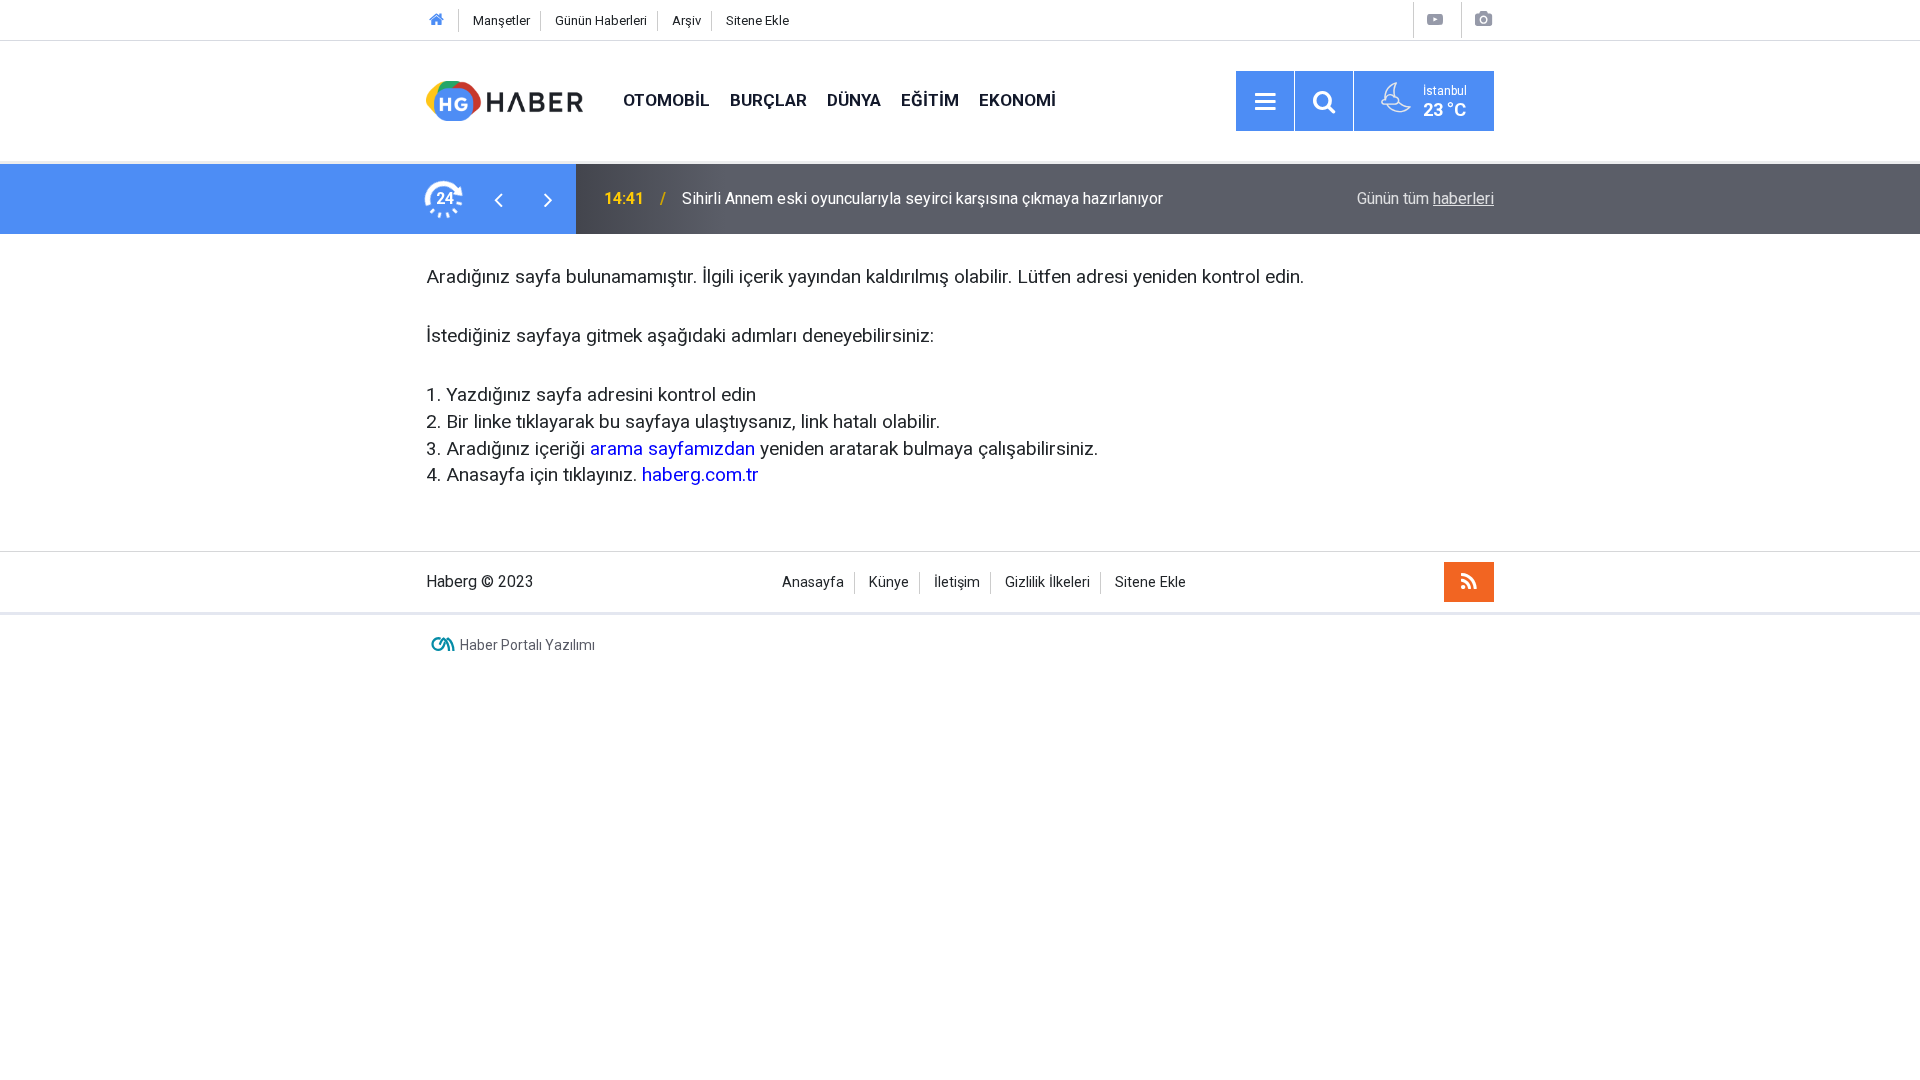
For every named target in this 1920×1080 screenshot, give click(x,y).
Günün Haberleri (601, 20)
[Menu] (1265, 102)
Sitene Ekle (757, 20)
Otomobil (666, 100)
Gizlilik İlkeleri (1047, 582)
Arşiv (686, 20)
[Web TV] (1435, 19)
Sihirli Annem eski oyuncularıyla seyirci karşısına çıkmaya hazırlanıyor (922, 198)
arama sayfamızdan (672, 448)
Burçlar (768, 100)
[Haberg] (504, 99)
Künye (889, 582)
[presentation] (498, 199)
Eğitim (930, 100)
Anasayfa (813, 582)
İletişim (957, 582)
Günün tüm (1425, 198)
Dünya (854, 100)
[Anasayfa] (437, 20)
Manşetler (501, 20)
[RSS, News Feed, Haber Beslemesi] (1469, 582)
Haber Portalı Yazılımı (527, 645)
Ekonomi (1017, 100)
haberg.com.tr (700, 474)
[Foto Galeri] (1483, 19)
